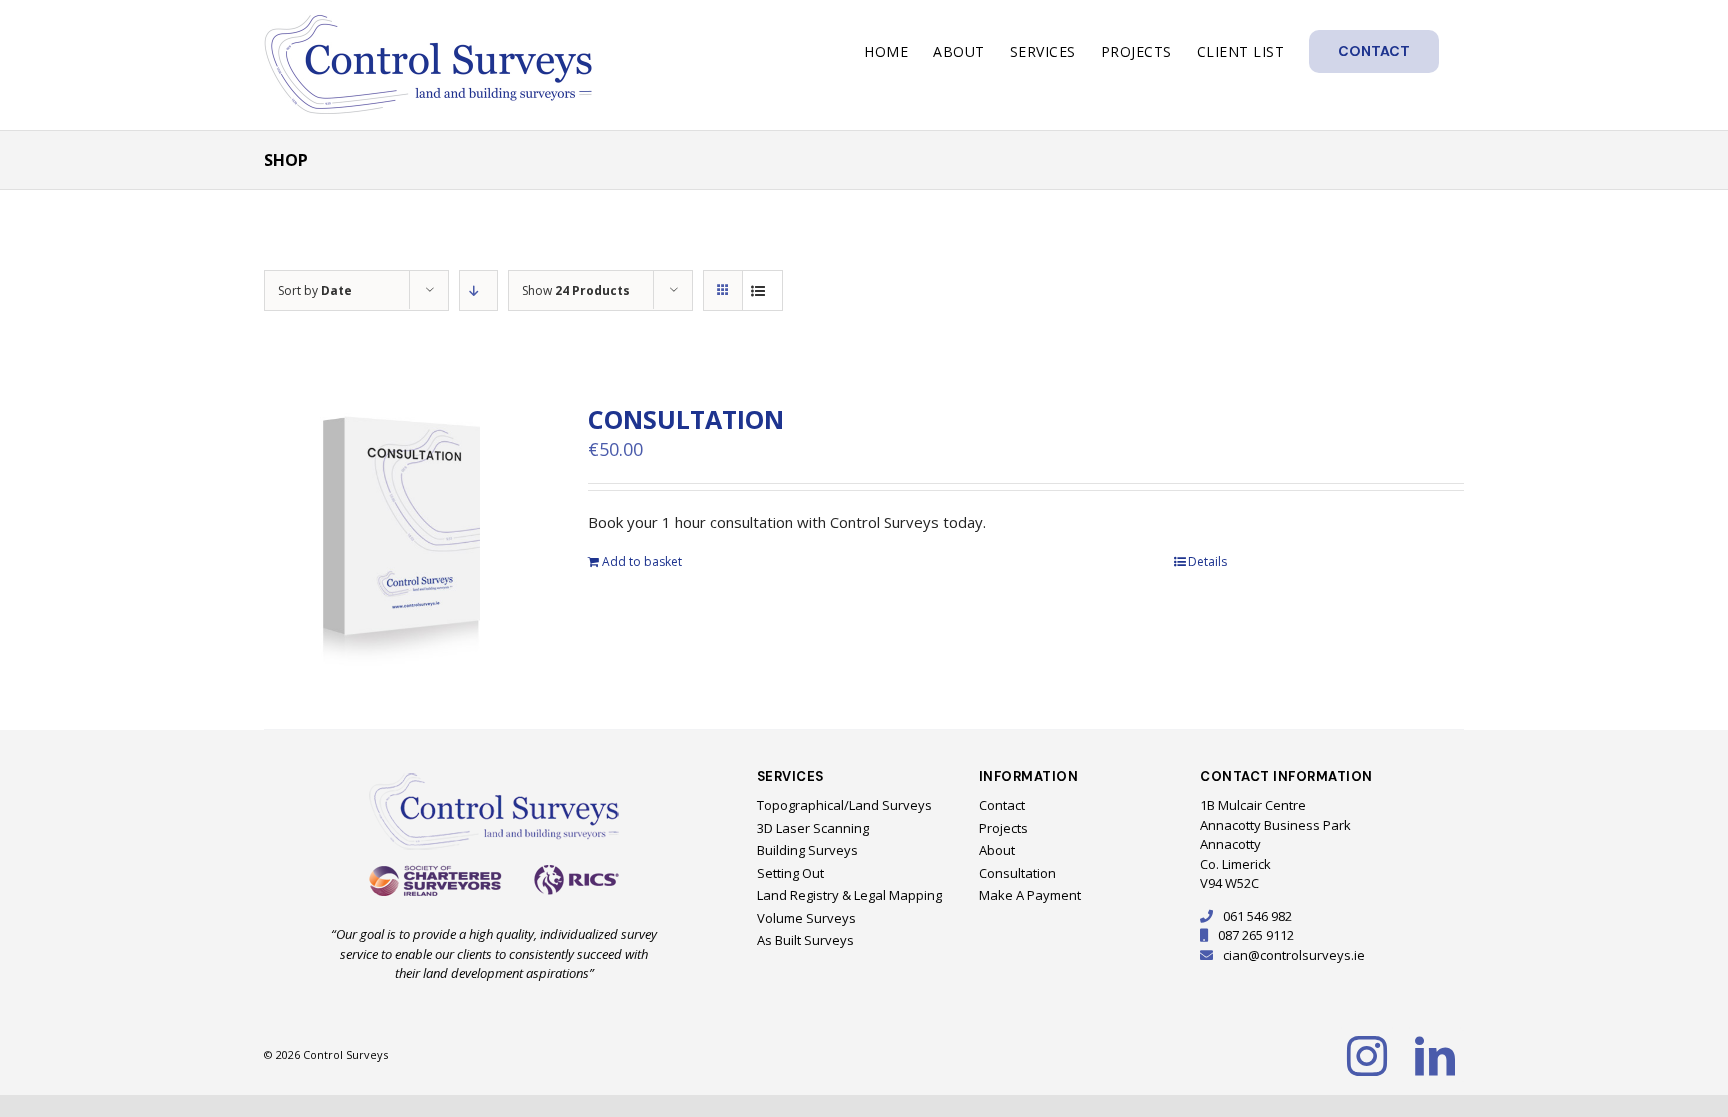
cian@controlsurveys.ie (1294, 955)
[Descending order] (478, 290)
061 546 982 (1257, 916)
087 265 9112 (1256, 935)
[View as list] (762, 290)
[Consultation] (402, 541)
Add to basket (642, 561)
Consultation (686, 419)
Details (1207, 561)
